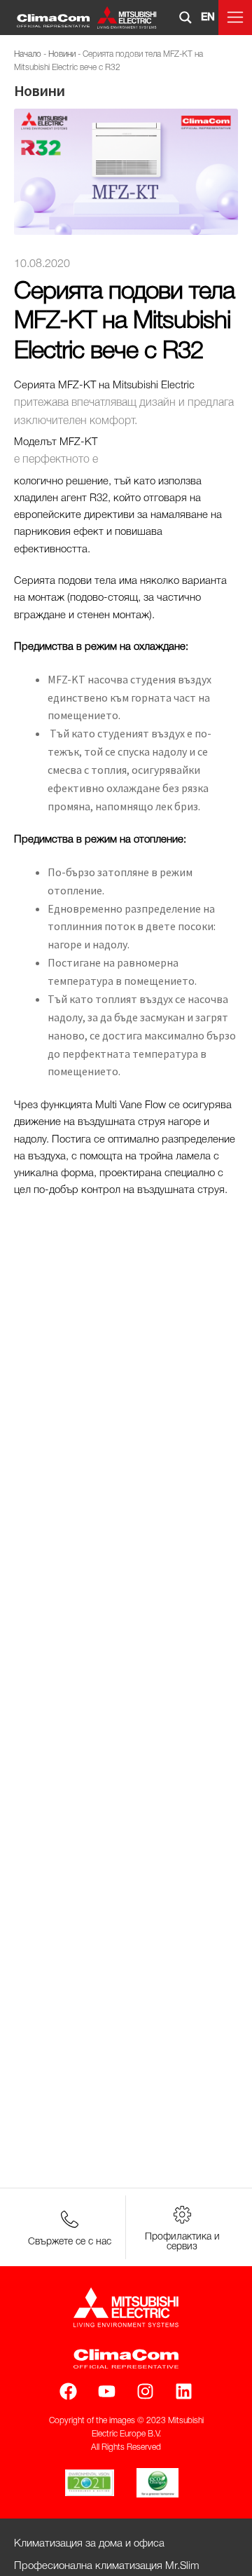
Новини (62, 54)
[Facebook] (68, 2391)
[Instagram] (145, 2391)
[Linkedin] (184, 2391)
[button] (235, 18)
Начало (28, 54)
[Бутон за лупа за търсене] (185, 18)
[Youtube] (107, 2391)
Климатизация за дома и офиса (89, 2544)
